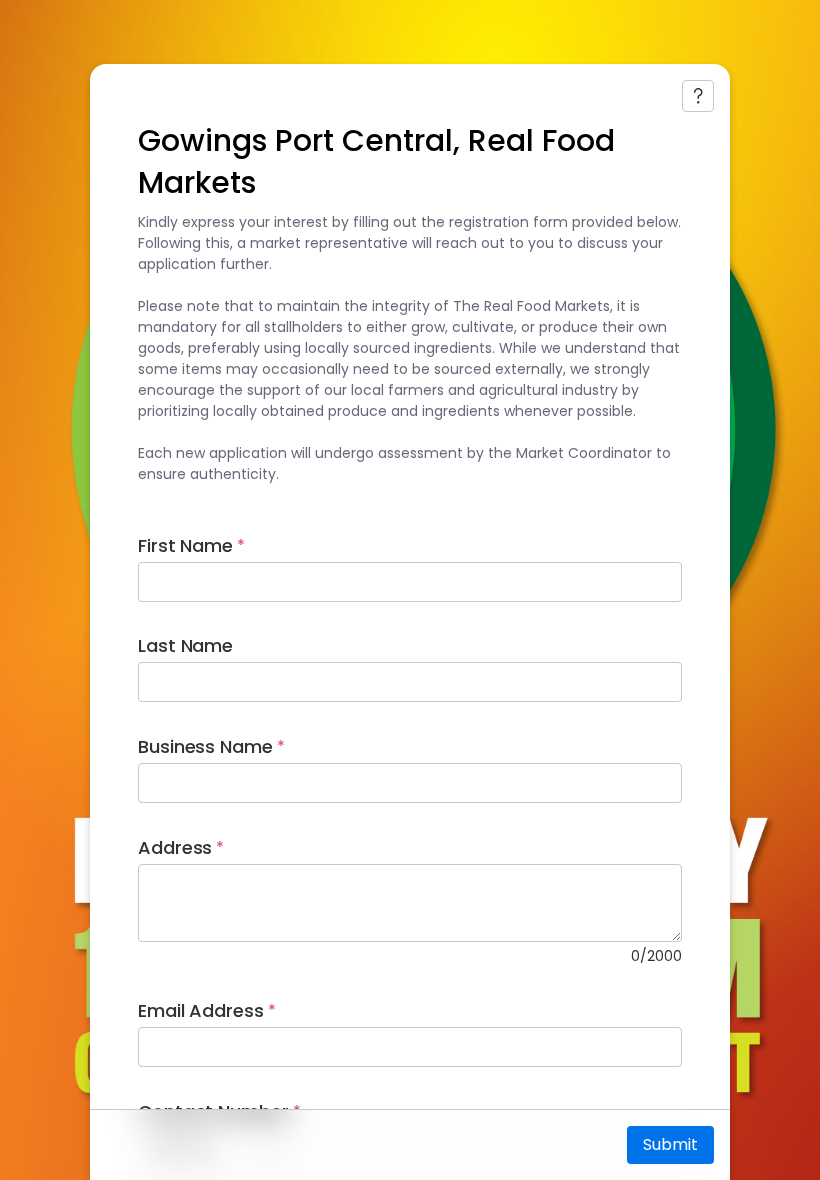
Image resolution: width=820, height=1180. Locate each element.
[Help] (698, 96)
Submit (670, 1144)
